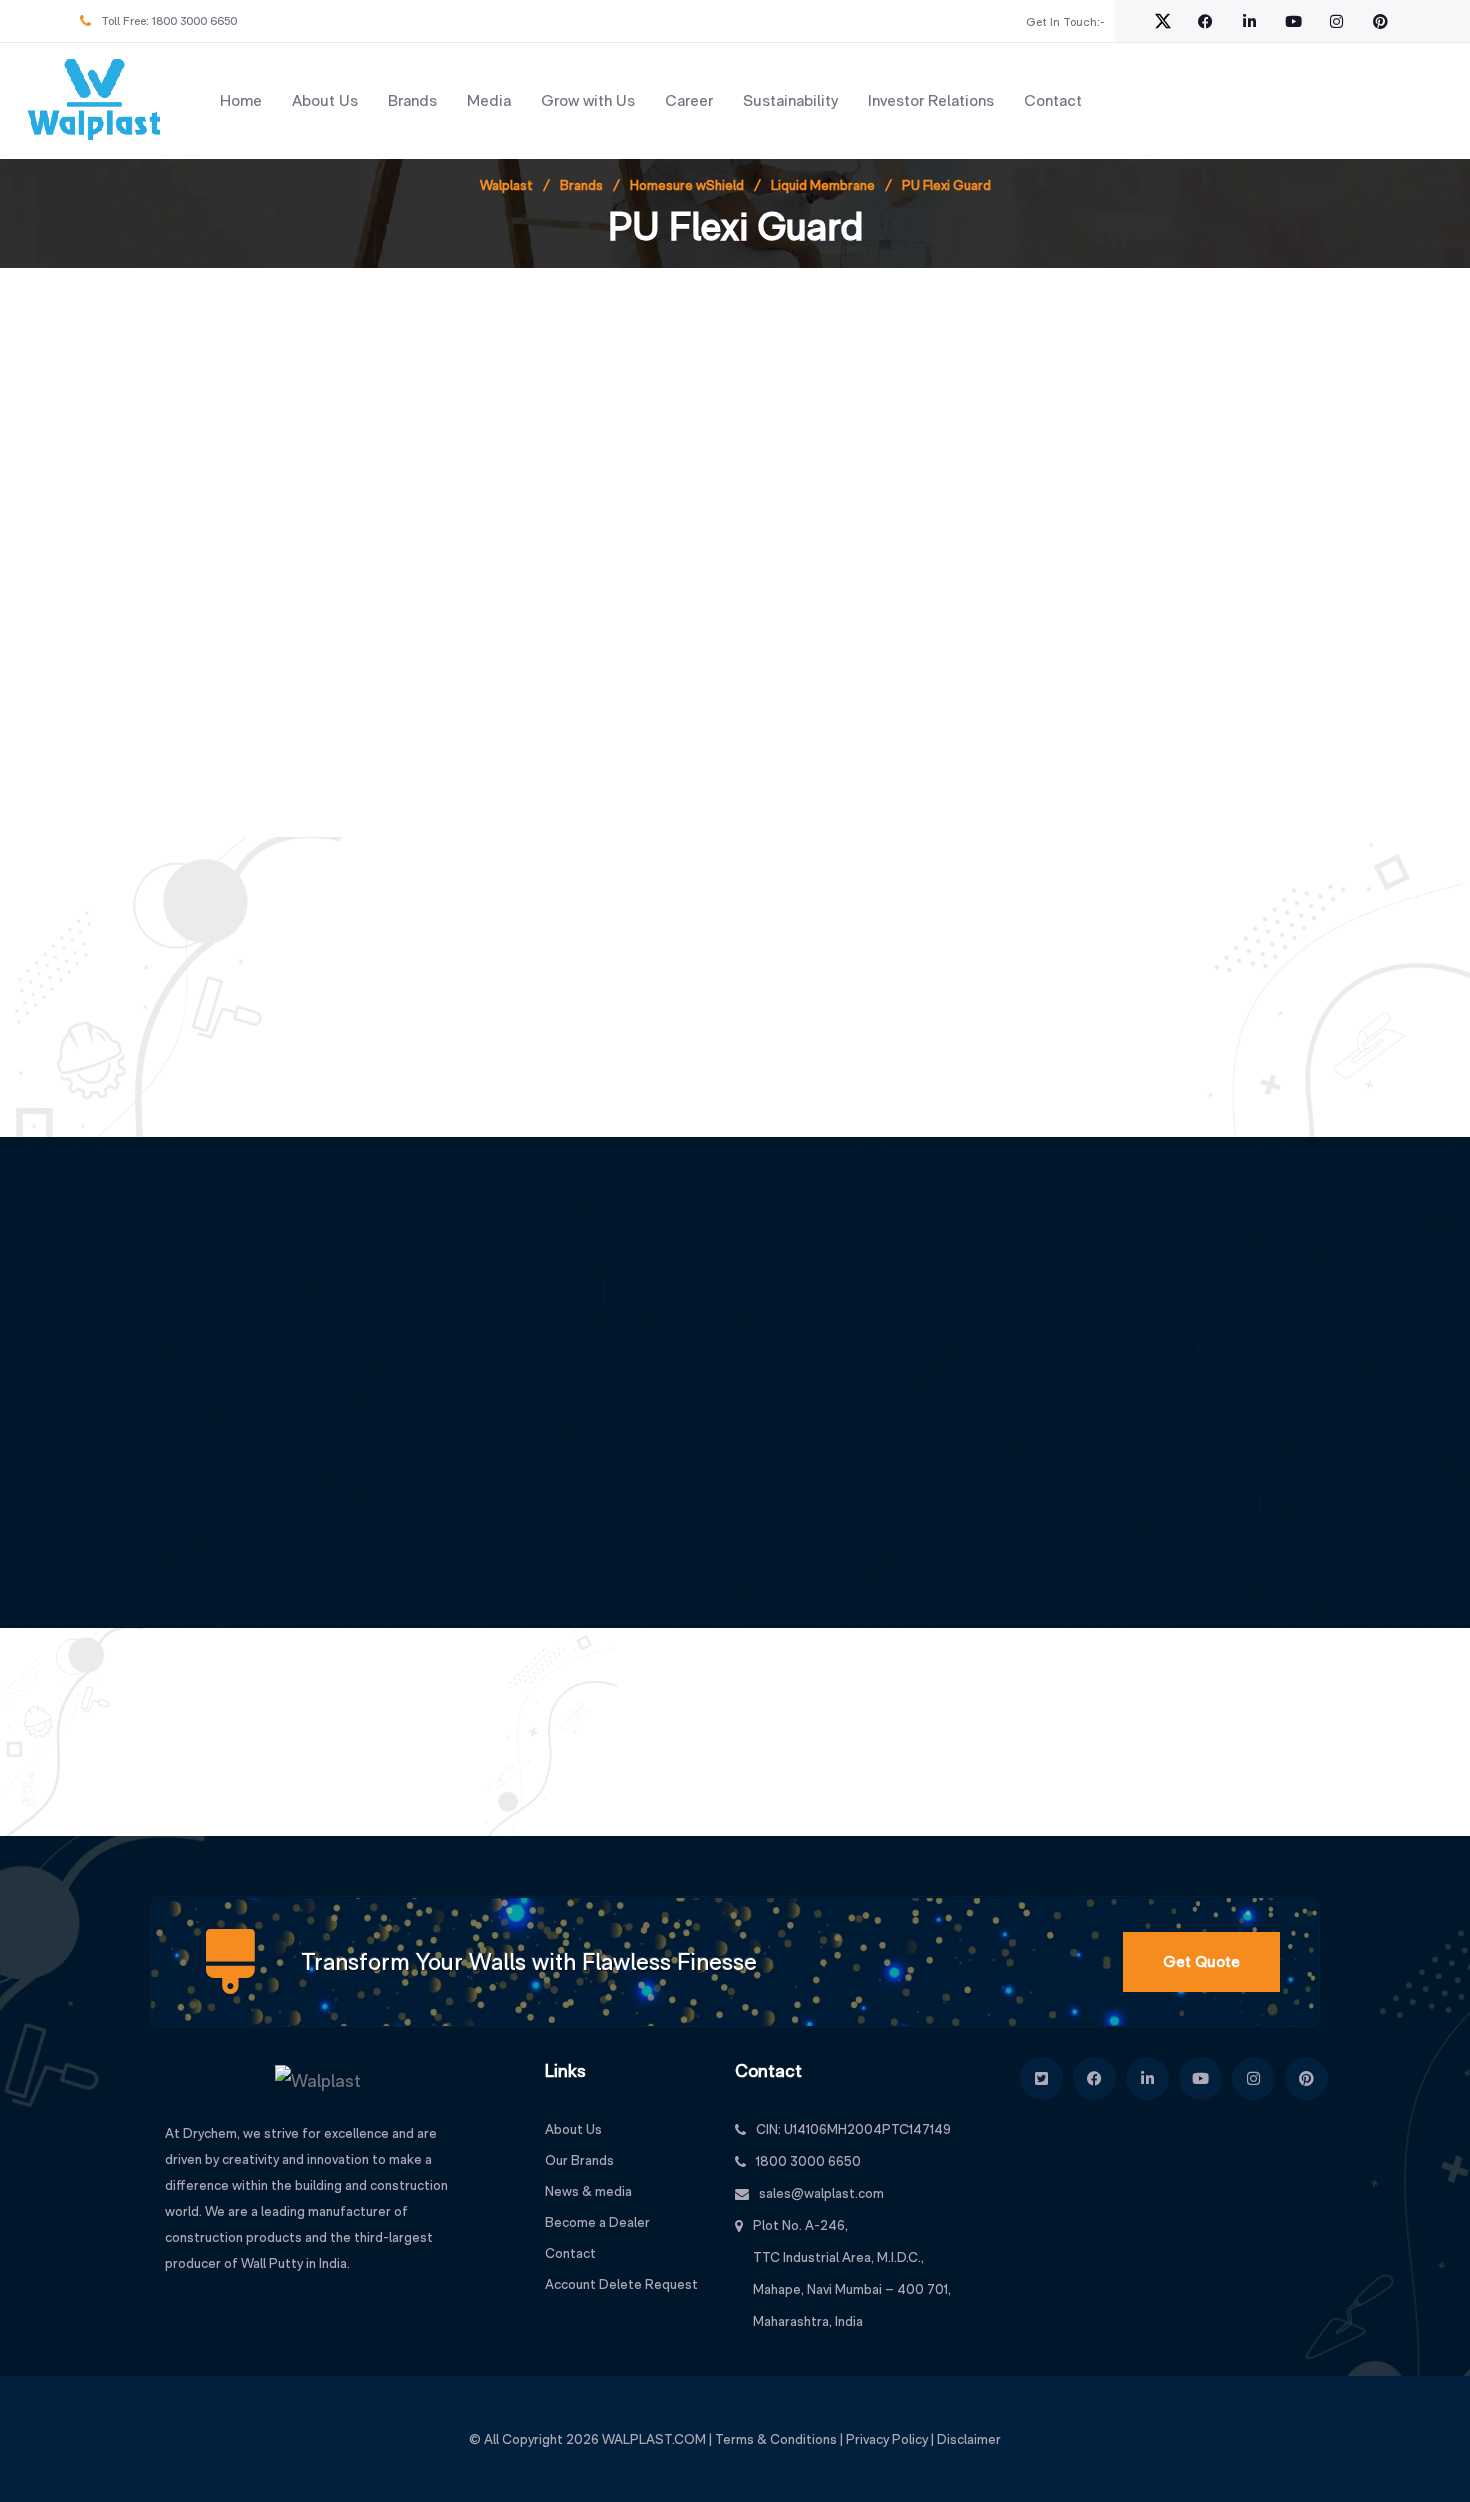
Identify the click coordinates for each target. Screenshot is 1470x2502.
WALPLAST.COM (654, 2439)
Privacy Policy (887, 2439)
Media (489, 100)
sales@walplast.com (821, 2193)
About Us (325, 100)
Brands (412, 100)
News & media (588, 2191)
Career (689, 100)
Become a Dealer (597, 2222)
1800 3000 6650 (194, 21)
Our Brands (579, 2160)
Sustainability (790, 100)
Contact (1053, 100)
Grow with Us (588, 100)
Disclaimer (969, 2439)
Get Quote (1201, 1961)
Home (241, 100)
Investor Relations (931, 100)
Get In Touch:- (1065, 22)
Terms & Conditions (776, 2439)
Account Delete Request (621, 2284)
